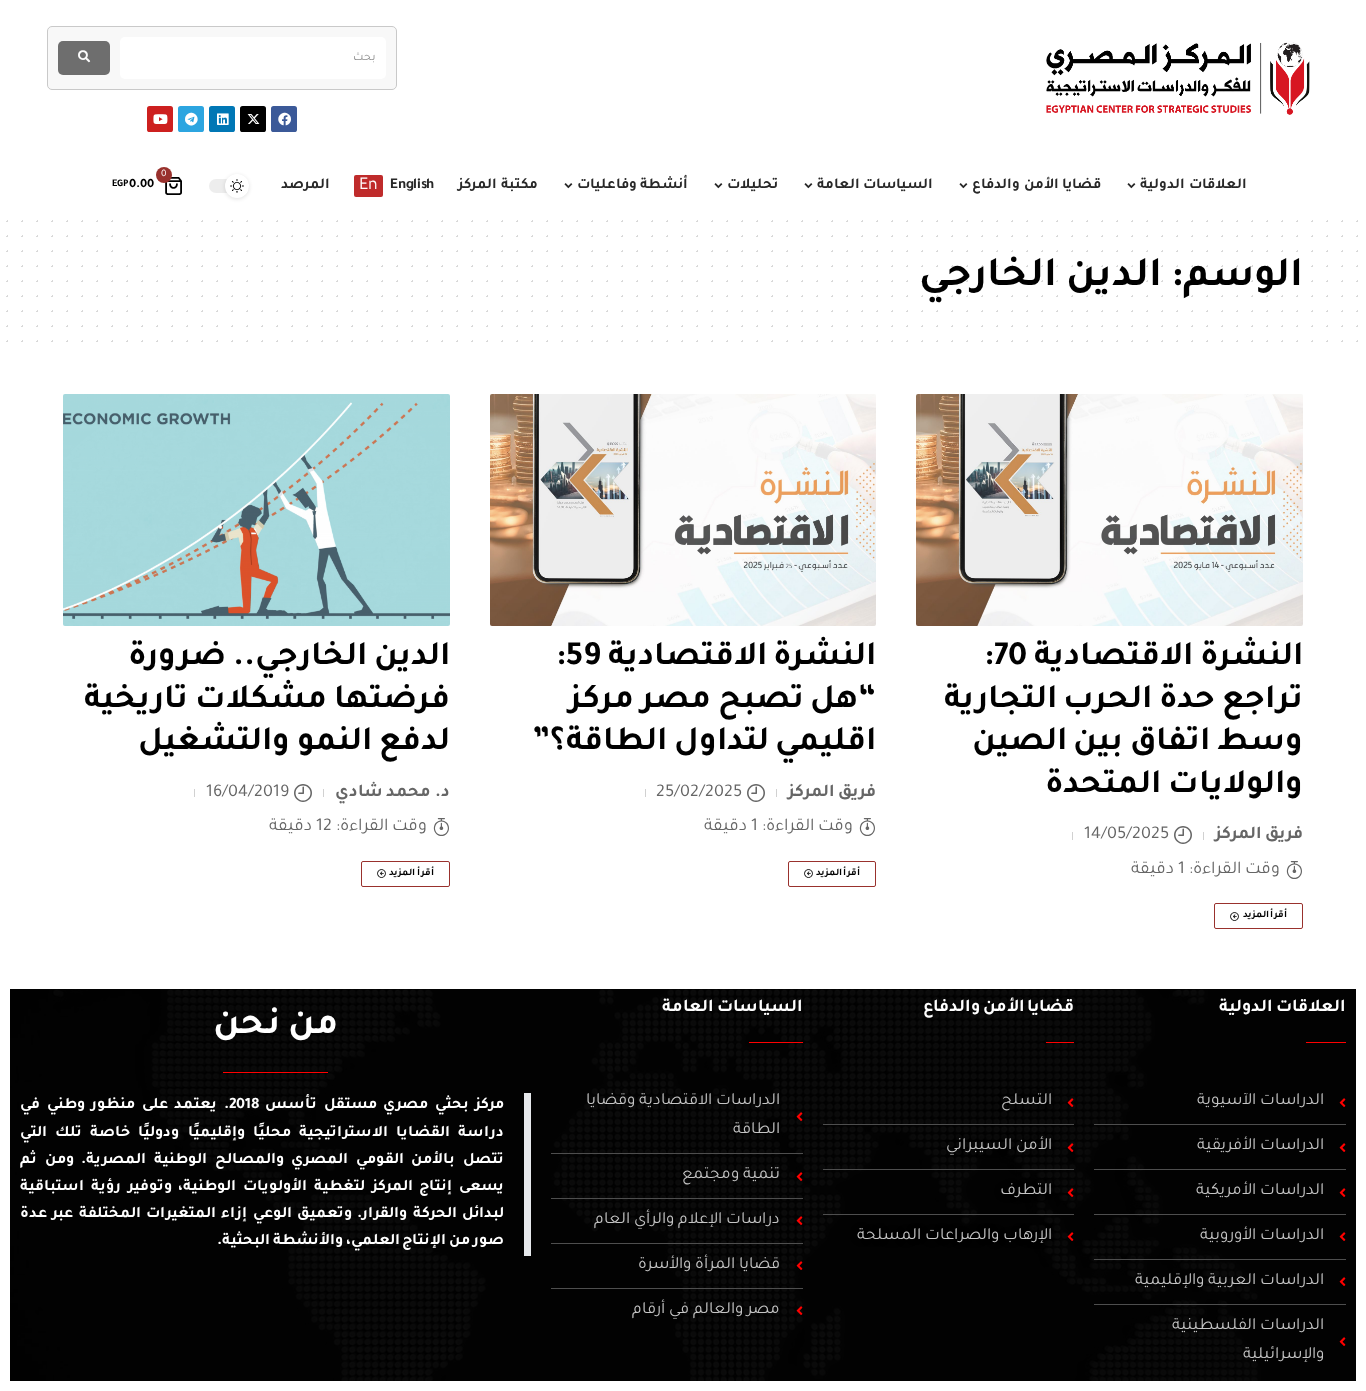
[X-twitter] (253, 119)
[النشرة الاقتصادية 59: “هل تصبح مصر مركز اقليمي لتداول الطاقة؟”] (683, 510)
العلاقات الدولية (1282, 1008)
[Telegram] (191, 119)
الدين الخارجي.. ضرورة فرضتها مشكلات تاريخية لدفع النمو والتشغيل (267, 701)
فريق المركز (1259, 835)
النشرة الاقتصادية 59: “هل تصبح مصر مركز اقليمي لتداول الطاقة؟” (700, 701)
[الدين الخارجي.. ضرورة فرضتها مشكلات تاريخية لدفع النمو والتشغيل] (256, 510)
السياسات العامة (732, 1008)
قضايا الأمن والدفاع (999, 1008)
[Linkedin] (222, 119)
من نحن (275, 1028)
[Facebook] (284, 119)
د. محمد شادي (392, 793)
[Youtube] (160, 119)
